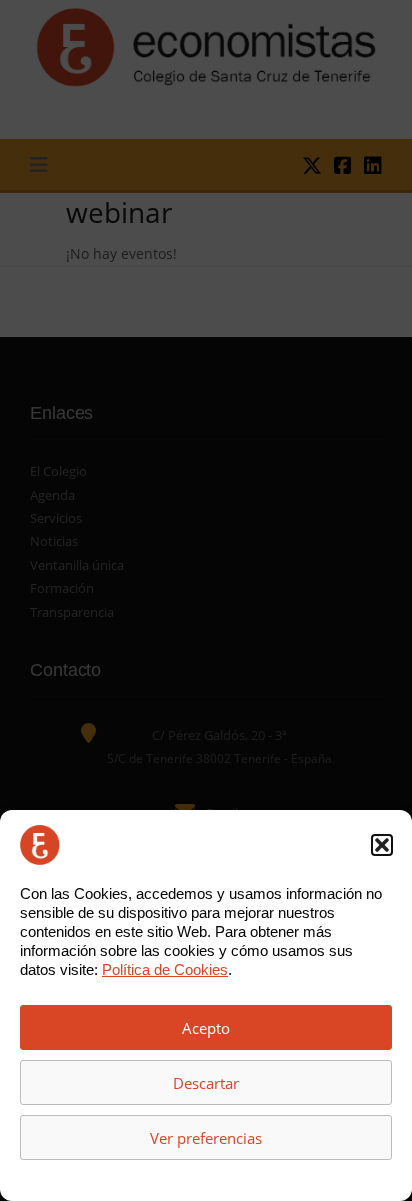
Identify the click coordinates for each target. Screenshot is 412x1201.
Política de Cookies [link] (165, 969)
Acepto (206, 1028)
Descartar (206, 1083)
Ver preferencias (206, 1138)
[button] (382, 845)
